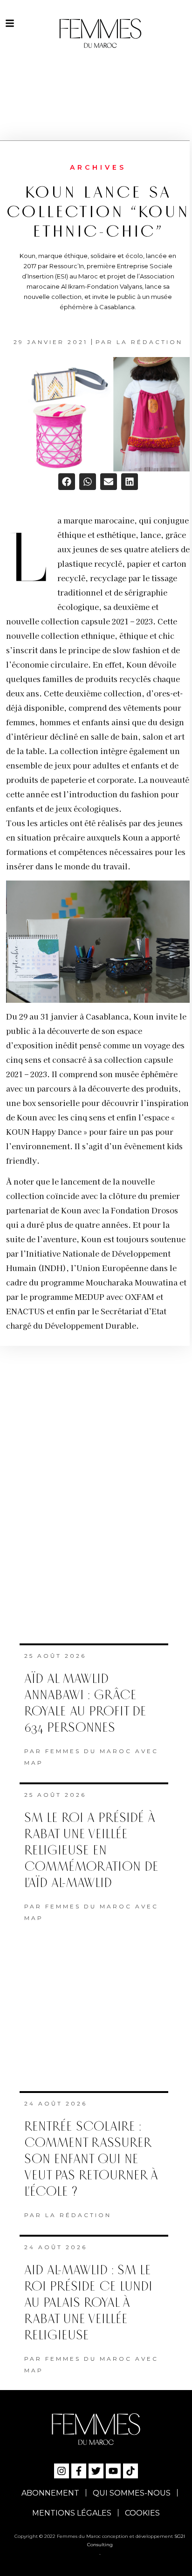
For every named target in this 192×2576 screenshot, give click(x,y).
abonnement (50, 2493)
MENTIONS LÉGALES (72, 2513)
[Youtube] (113, 2471)
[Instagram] (62, 2471)
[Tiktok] (130, 2471)
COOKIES (142, 2513)
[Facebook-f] (79, 2471)
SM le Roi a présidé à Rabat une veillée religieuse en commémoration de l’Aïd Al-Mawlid (91, 1851)
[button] (67, 482)
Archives (98, 167)
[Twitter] (96, 2471)
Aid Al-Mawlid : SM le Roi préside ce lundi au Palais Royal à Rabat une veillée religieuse (88, 2303)
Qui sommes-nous (132, 2493)
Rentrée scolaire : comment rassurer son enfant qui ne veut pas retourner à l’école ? (91, 2159)
